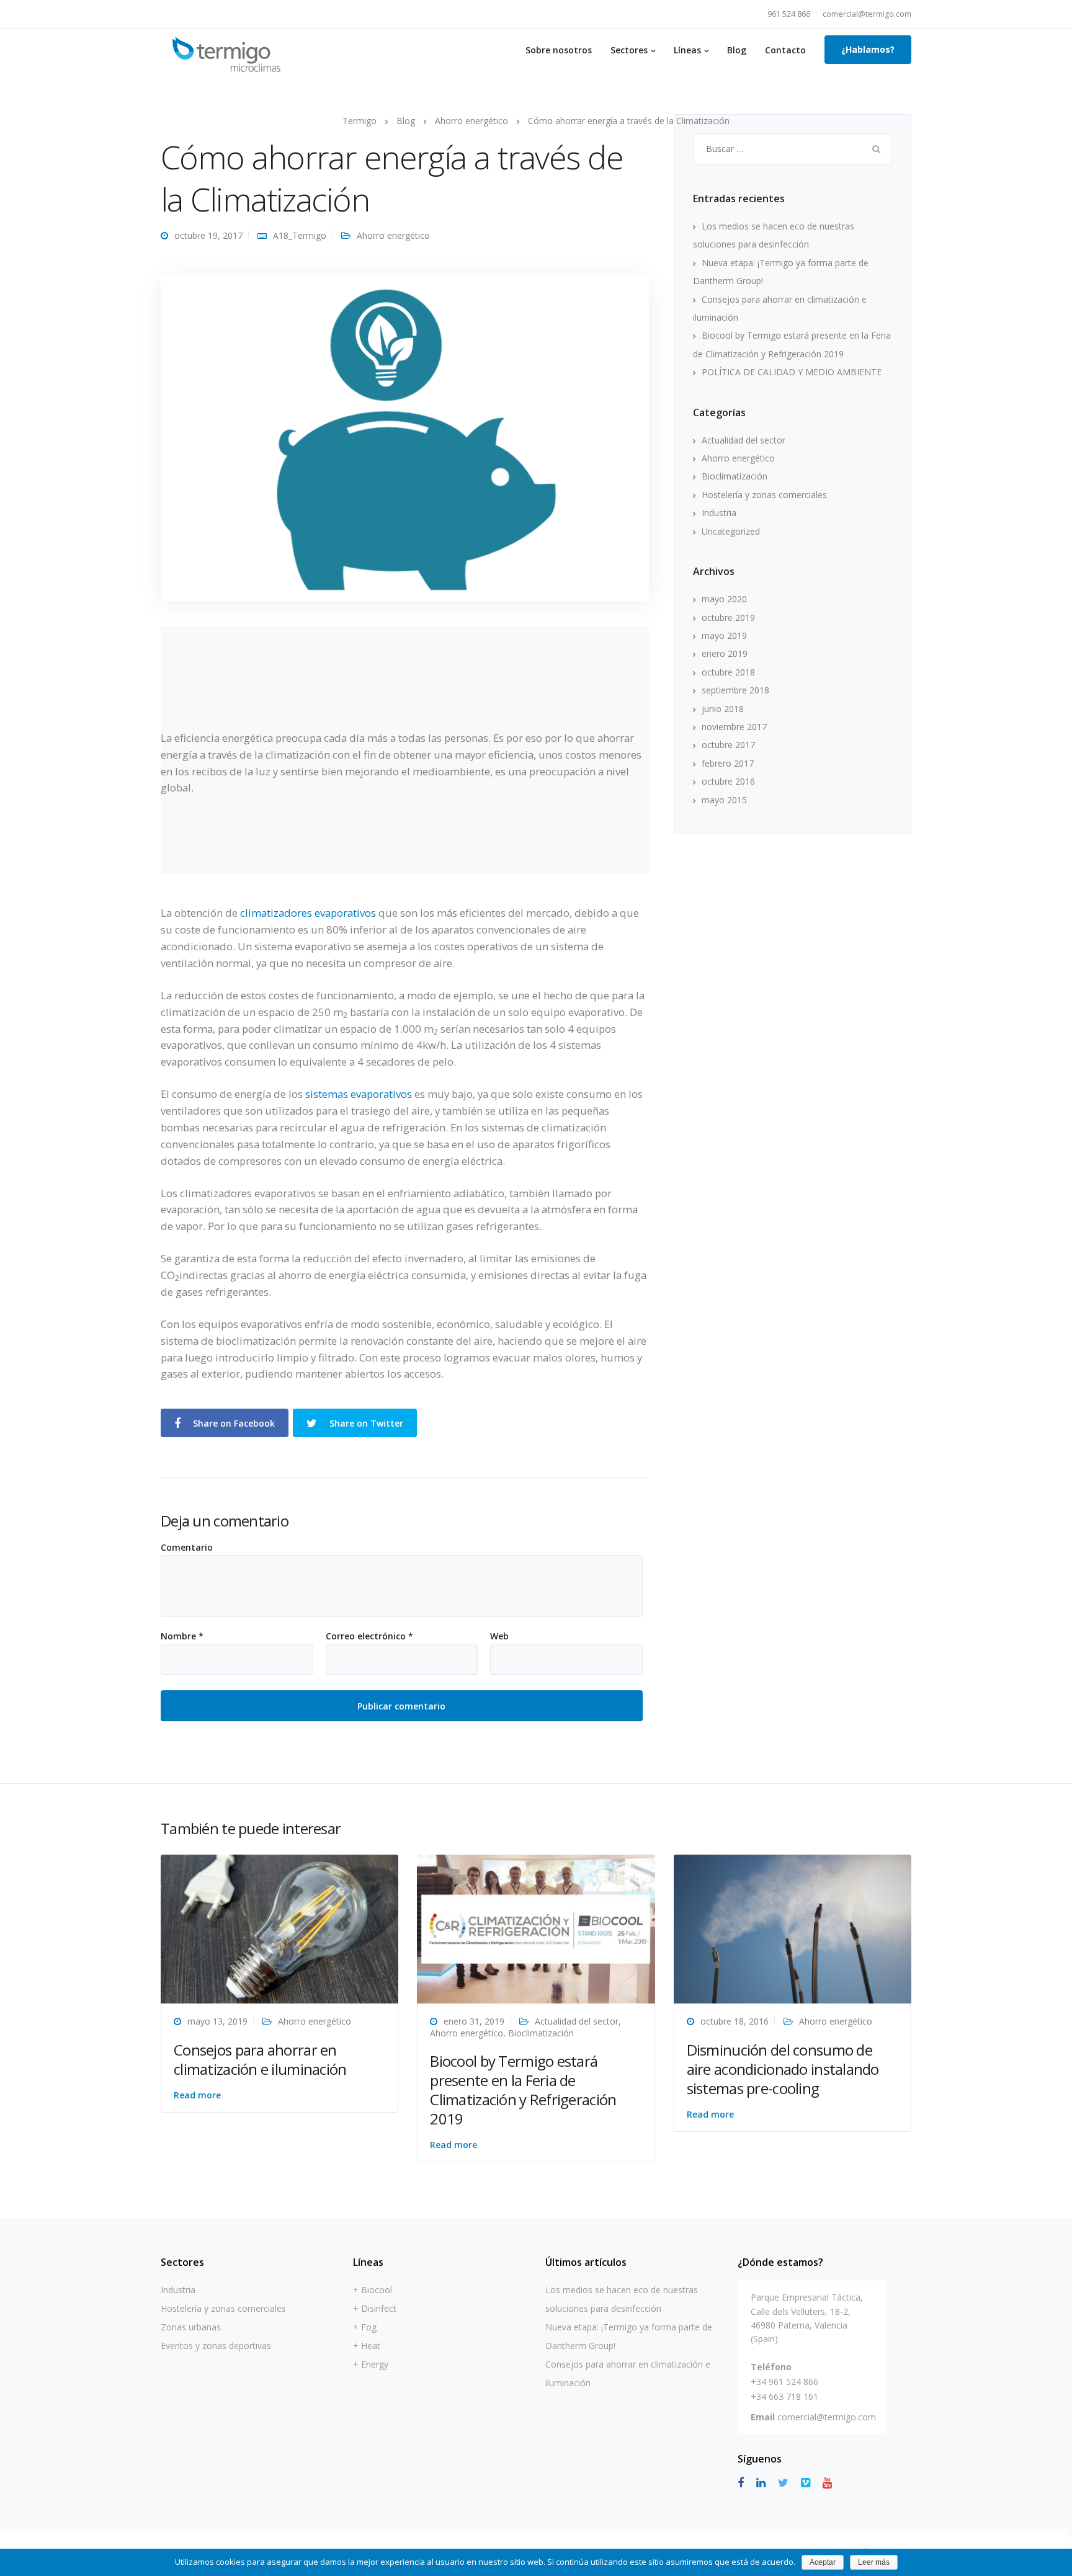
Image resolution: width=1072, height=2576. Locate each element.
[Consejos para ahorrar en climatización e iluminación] (279, 1928)
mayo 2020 (724, 599)
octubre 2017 (728, 745)
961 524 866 (789, 14)
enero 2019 (725, 653)
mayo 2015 (724, 800)
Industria (719, 513)
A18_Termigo (300, 235)
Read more (197, 2095)
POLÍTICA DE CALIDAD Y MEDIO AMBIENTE (792, 372)
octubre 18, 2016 (735, 2021)
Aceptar (823, 2562)
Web (499, 1636)
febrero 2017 (728, 763)
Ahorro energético (393, 235)
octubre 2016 (728, 781)
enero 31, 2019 (474, 2021)
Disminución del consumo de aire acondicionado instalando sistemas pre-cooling (783, 2069)
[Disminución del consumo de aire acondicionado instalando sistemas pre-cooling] (793, 1928)
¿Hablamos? (868, 49)
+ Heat (367, 2346)
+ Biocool (373, 2290)
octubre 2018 (728, 672)
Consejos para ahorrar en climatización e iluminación (260, 2059)
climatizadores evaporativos (308, 913)
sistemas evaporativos (359, 1094)
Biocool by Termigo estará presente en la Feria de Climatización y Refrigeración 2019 (523, 2090)
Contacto (785, 50)
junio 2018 (723, 709)
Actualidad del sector (744, 440)
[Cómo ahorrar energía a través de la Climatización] (405, 437)
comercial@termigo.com (867, 14)
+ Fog (365, 2327)
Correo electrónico (369, 1636)
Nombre (182, 1636)
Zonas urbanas (191, 2327)
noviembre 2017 (734, 727)
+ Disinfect (375, 2308)
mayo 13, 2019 (217, 2021)
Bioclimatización (735, 476)
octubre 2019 (728, 617)
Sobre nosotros (559, 50)
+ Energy (371, 2364)
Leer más (874, 2562)
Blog (737, 50)
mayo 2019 (724, 635)
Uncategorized (731, 531)
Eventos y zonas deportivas (216, 2346)
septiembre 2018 (735, 690)
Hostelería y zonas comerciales (764, 495)
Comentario (187, 1548)
